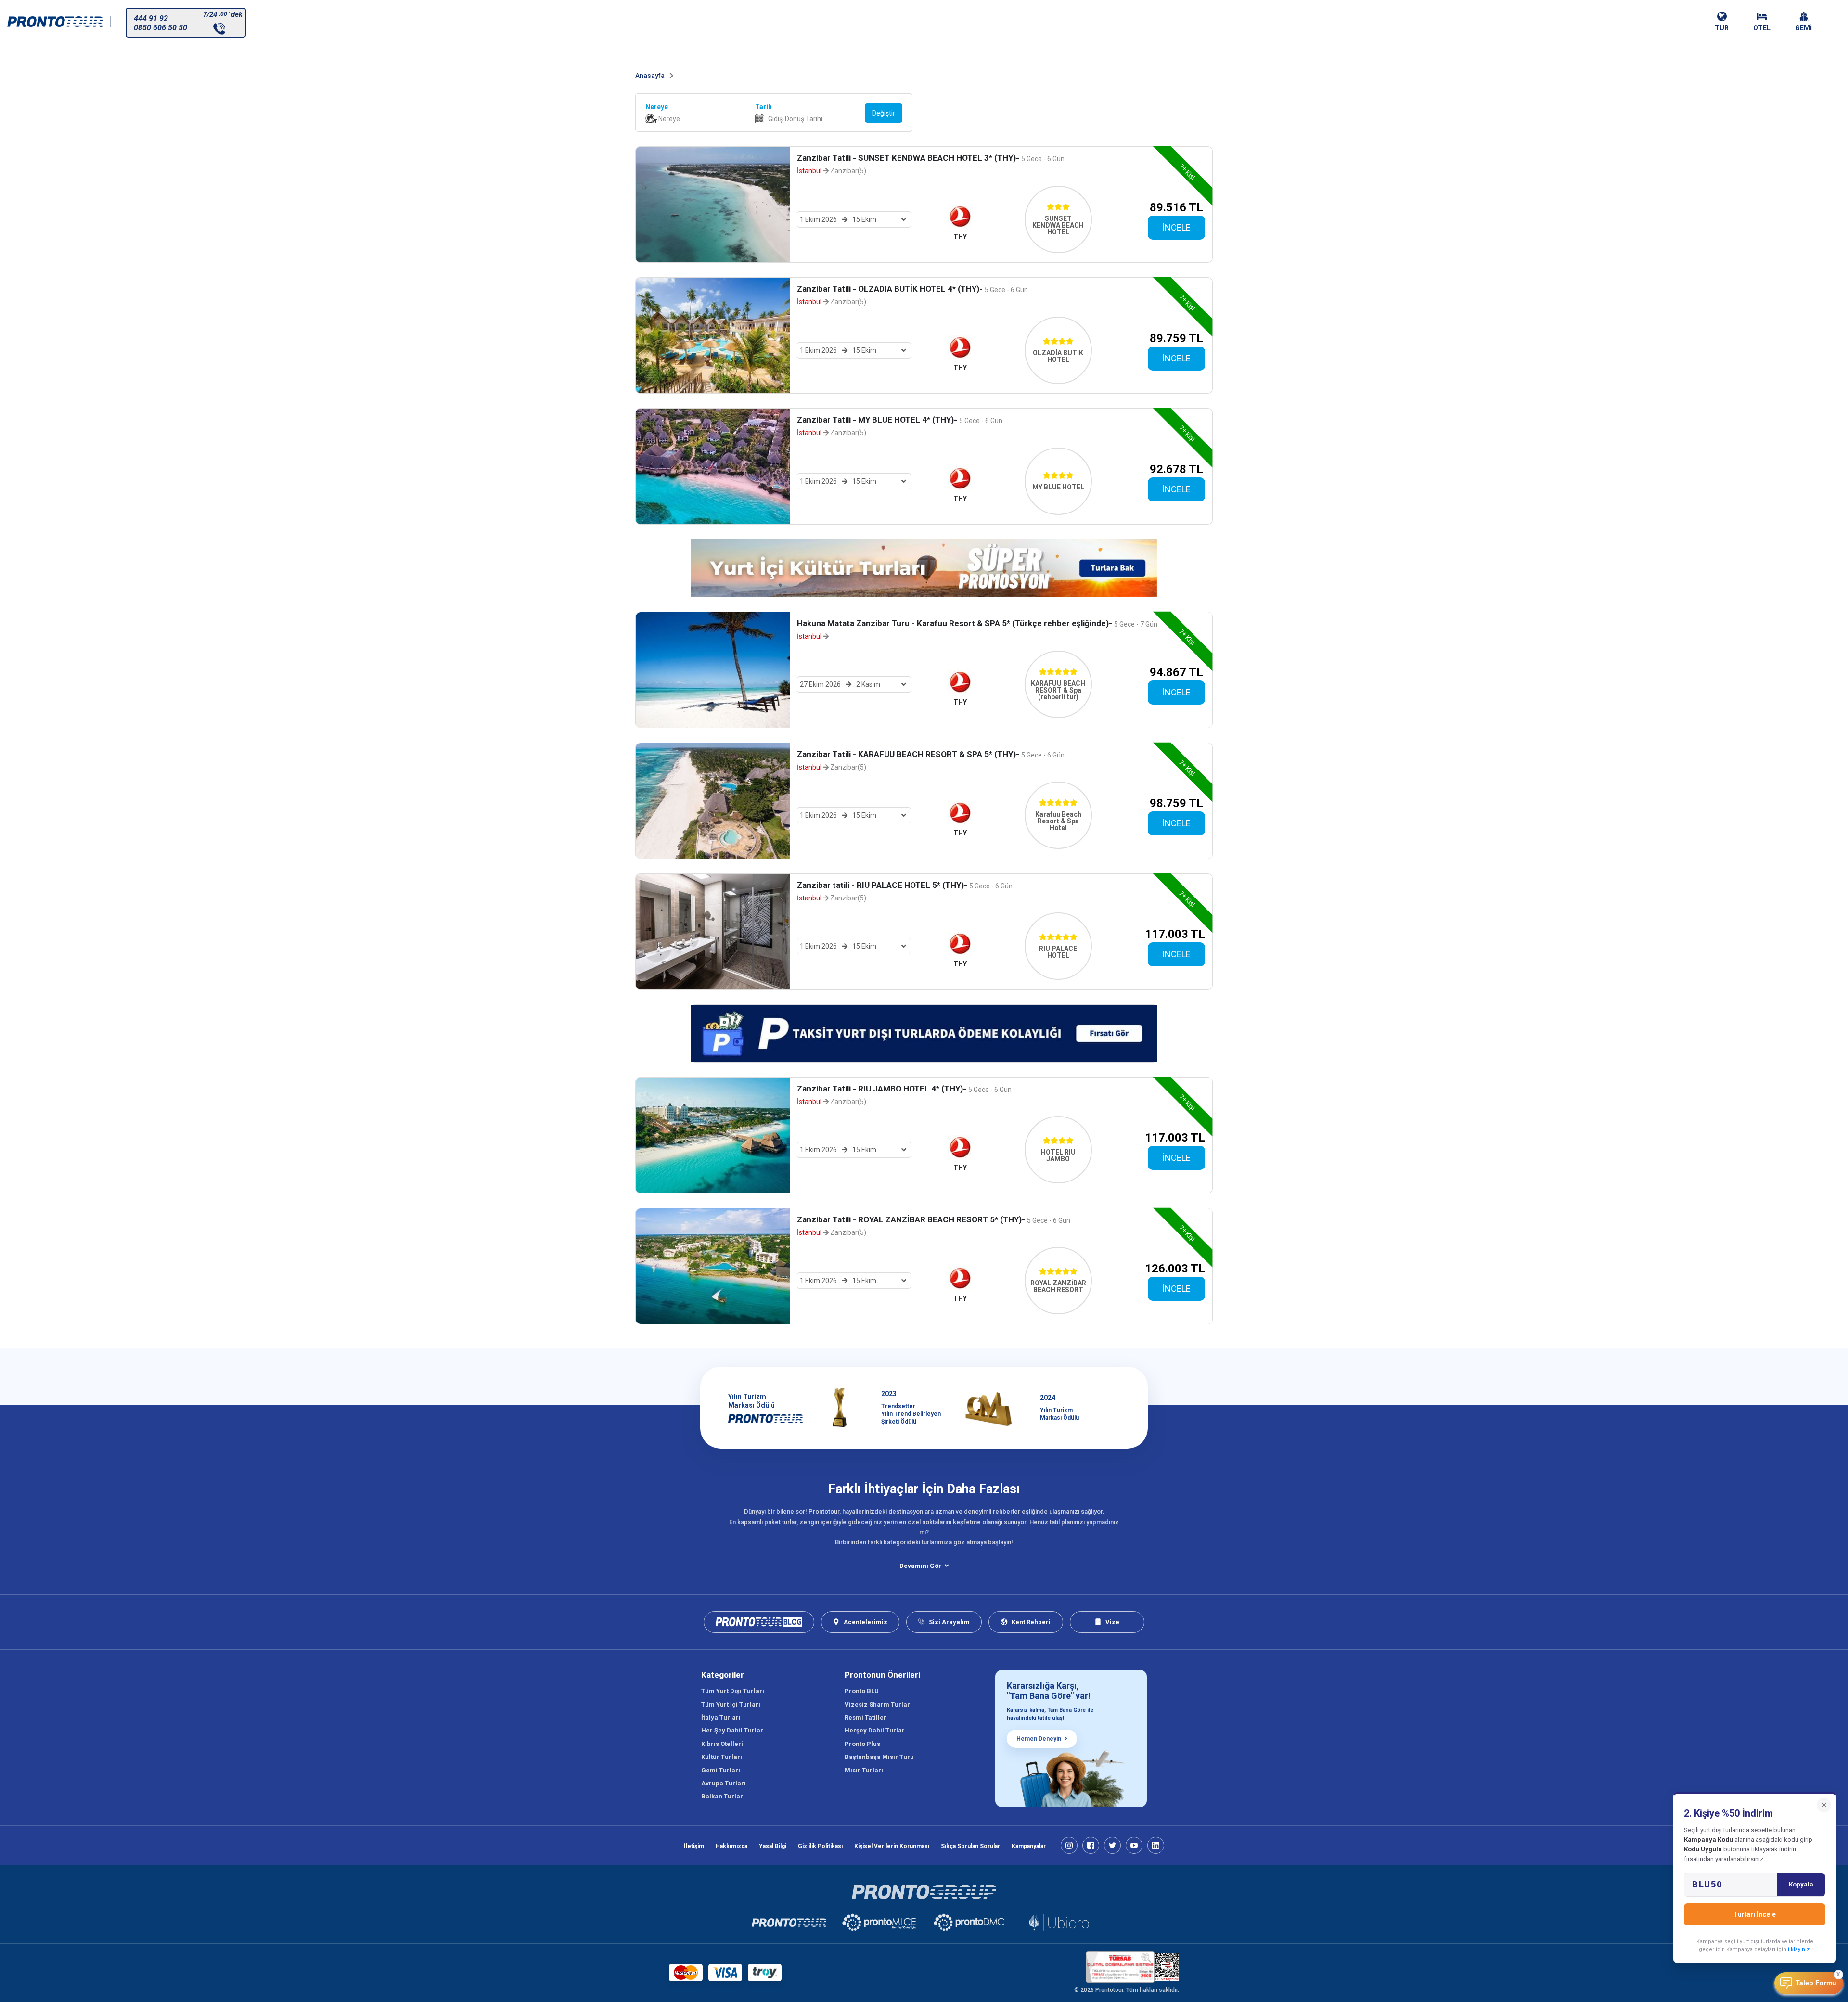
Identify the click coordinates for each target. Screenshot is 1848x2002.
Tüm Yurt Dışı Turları (733, 1691)
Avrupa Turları (724, 1783)
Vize (1112, 1622)
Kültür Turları (722, 1757)
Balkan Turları (723, 1796)
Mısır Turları (864, 1770)
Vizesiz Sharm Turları (878, 1704)
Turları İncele (1755, 1914)
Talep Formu (1816, 1983)
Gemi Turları (721, 1770)
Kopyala (1801, 1884)
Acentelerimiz (866, 1622)
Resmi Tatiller (866, 1717)
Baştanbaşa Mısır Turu (879, 1757)
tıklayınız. (1799, 1949)
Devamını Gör (920, 1566)
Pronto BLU (862, 1691)
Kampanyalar (1029, 1846)
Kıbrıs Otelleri (722, 1744)
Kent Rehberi (1031, 1622)
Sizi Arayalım (949, 1622)
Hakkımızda (731, 1846)
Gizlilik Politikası (820, 1846)
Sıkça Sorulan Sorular (970, 1846)
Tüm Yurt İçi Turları (731, 1704)
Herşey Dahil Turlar (875, 1730)
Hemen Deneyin (1039, 1739)
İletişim (694, 1846)
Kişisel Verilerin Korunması (892, 1846)
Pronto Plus (862, 1744)
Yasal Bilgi (773, 1846)
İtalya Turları (721, 1717)
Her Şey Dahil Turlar (732, 1730)
